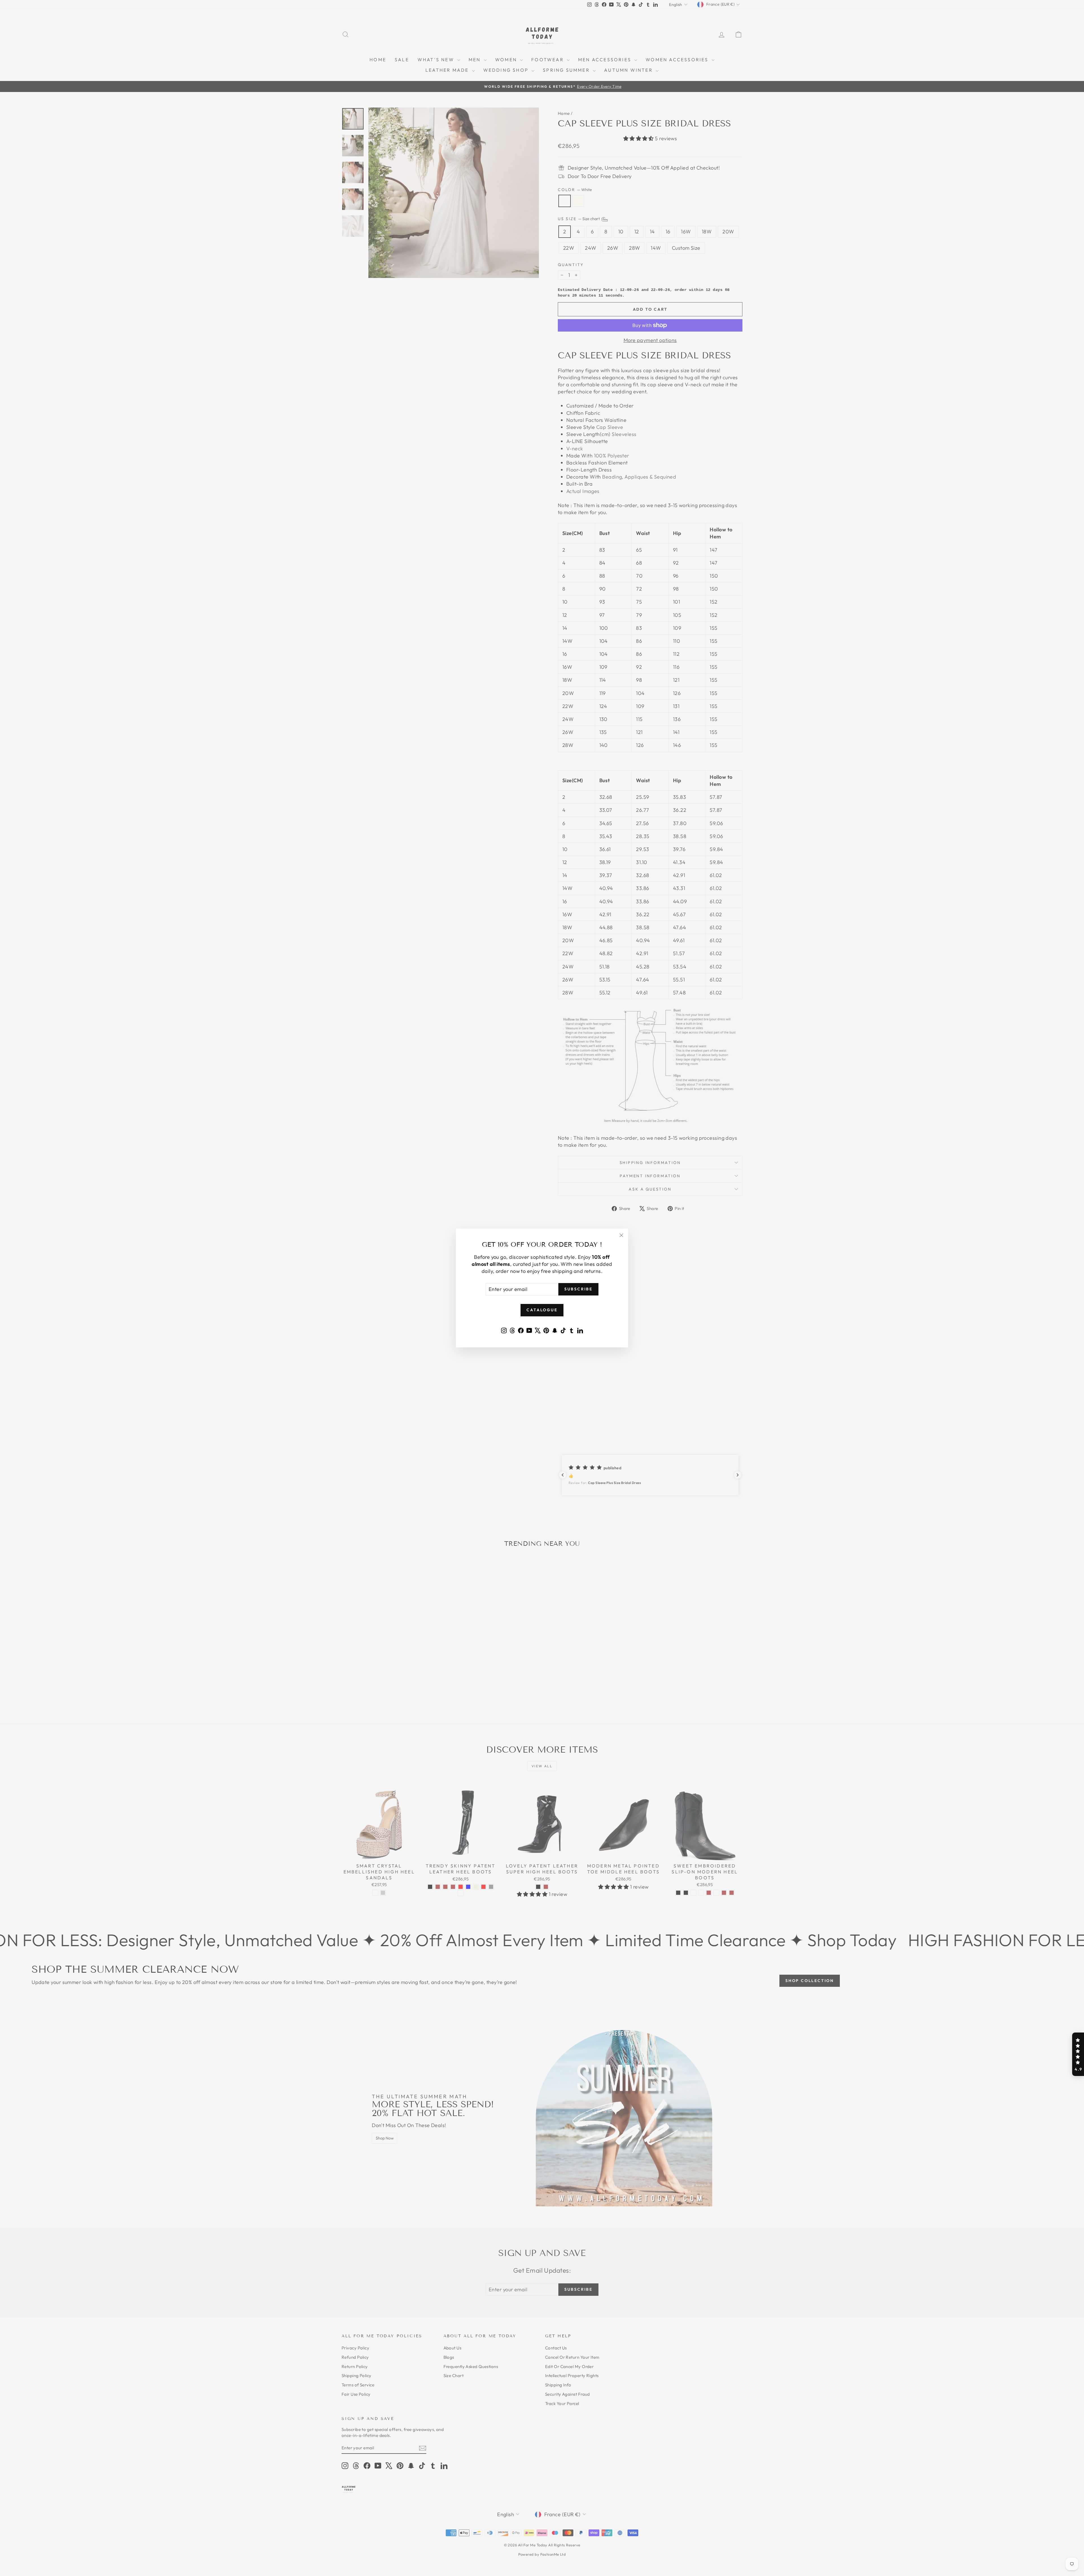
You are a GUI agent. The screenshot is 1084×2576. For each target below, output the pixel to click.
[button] (1078, 2054)
